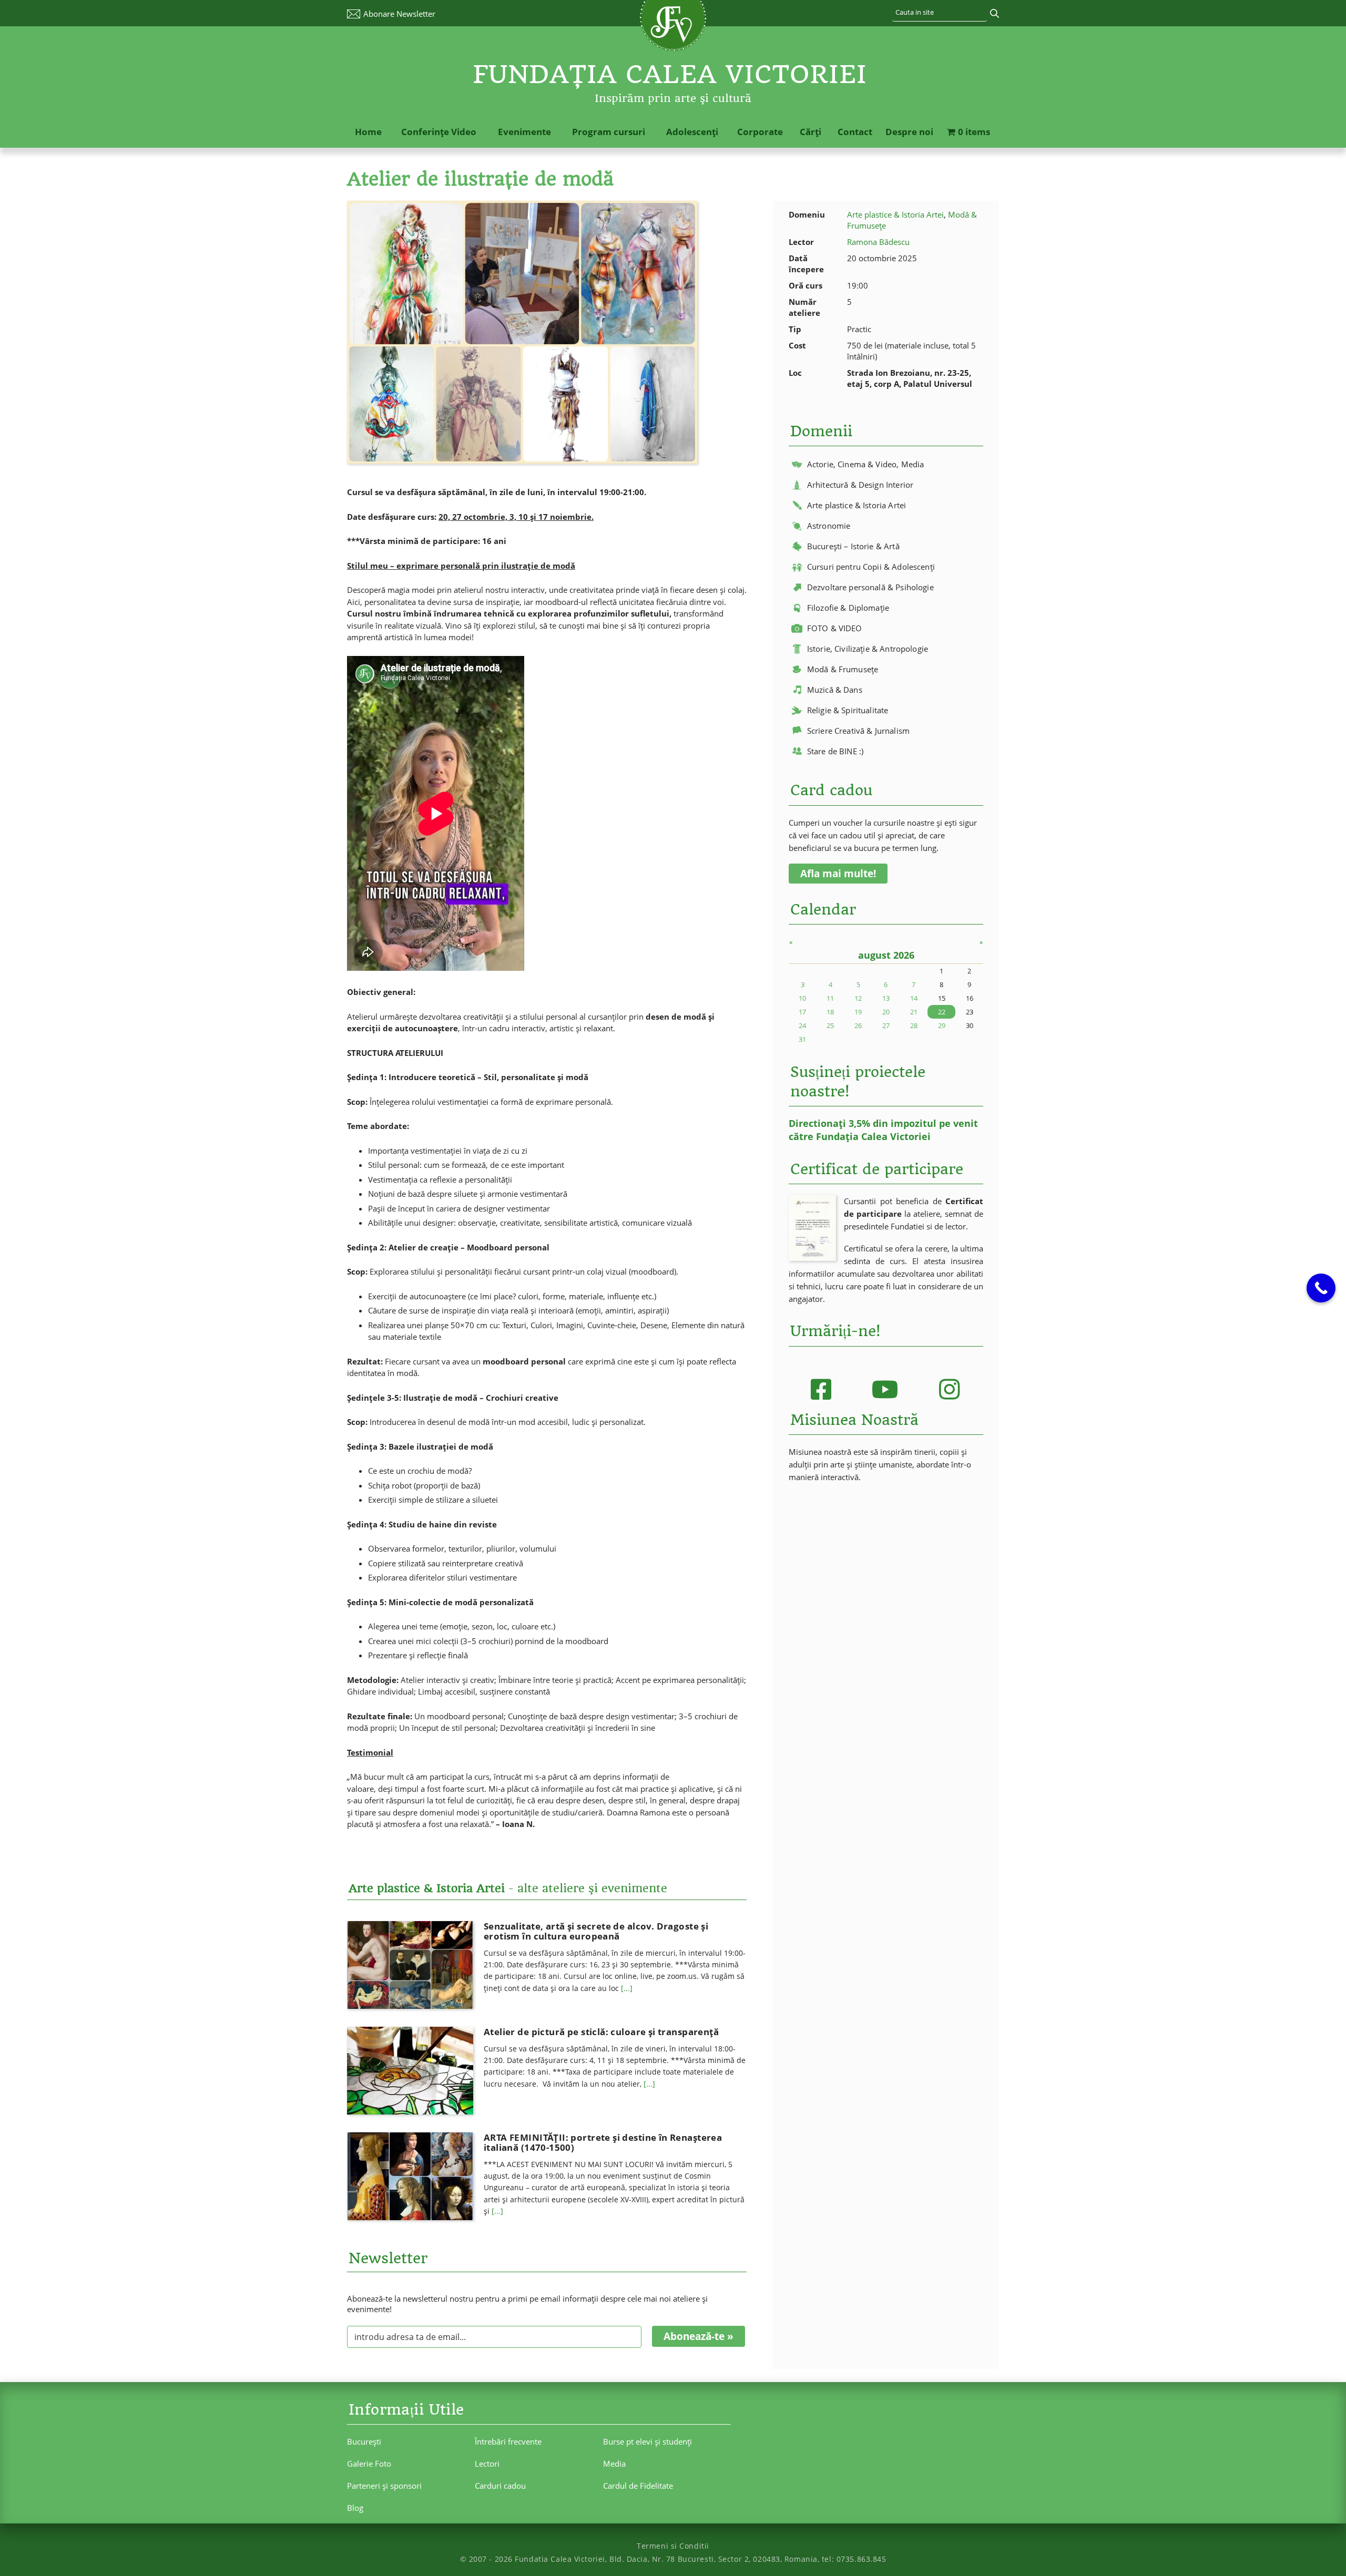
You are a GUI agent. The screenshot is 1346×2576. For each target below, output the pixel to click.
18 (830, 1012)
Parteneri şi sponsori (384, 2486)
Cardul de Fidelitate (638, 2486)
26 (858, 1025)
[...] (627, 1988)
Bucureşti (364, 2441)
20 (886, 1012)
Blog (355, 2508)
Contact (855, 132)
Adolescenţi (692, 132)
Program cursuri (609, 132)
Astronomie (829, 526)
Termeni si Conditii (673, 2546)
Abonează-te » (699, 2336)
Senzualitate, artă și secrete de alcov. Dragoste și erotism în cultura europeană (596, 1931)
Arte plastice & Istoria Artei (895, 214)
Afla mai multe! (838, 874)
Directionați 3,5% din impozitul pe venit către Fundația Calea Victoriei (883, 1130)
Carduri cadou (500, 2486)
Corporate (760, 132)
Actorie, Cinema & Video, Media (866, 464)
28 (914, 1025)
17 (802, 1012)
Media (614, 2464)
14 (914, 998)
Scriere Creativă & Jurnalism (858, 731)
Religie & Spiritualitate (848, 710)
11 (830, 998)
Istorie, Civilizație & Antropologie (868, 649)
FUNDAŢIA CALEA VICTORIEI (670, 74)
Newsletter (399, 14)
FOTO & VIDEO (835, 628)
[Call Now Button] (1321, 1288)
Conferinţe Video (439, 132)
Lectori (487, 2464)
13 (886, 998)
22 (942, 1012)
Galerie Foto (369, 2464)
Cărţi (810, 132)
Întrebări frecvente (508, 2441)
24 (802, 1025)
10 (802, 998)
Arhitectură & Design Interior (860, 485)
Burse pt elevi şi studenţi (647, 2441)
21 (914, 1012)
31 (802, 1039)
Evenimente (524, 132)
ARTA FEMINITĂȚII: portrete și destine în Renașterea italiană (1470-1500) (603, 2142)
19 (858, 1012)
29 (942, 1025)
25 (830, 1025)
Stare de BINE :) (835, 751)
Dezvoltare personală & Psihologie (870, 587)
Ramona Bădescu (878, 242)
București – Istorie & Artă (853, 546)
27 (886, 1025)
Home (368, 132)
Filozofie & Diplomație (848, 608)
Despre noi (909, 132)
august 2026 (886, 955)
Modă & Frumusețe (843, 669)
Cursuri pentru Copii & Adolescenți (871, 567)
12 (858, 998)
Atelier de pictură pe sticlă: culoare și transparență (601, 2032)
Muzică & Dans (835, 690)
